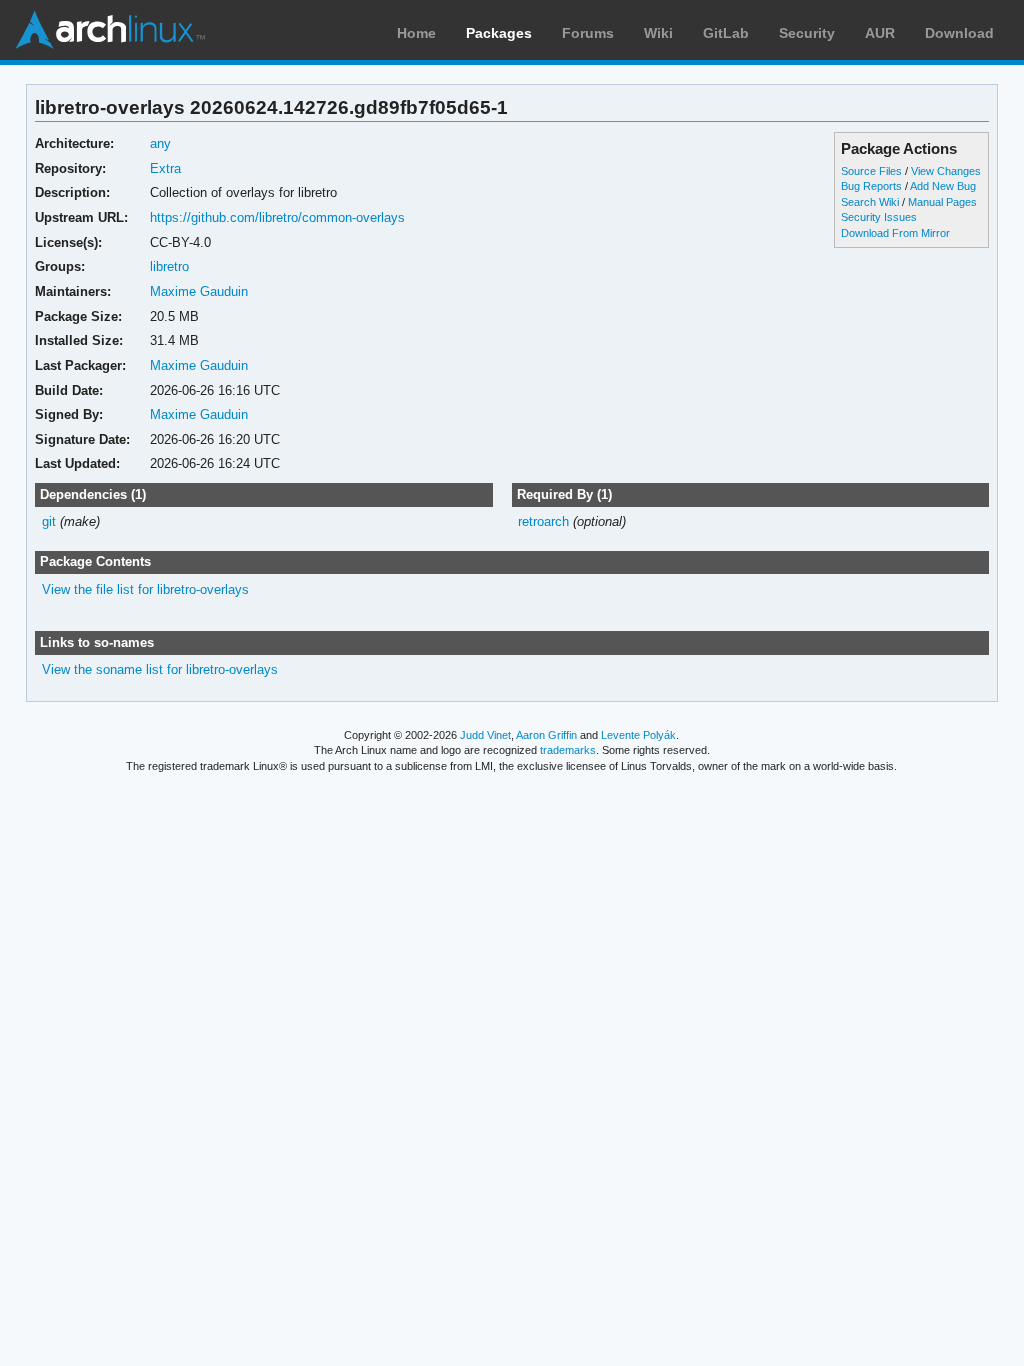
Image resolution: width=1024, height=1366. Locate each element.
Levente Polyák (638, 735)
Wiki (658, 33)
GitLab (726, 33)
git (49, 521)
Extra (165, 168)
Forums (588, 33)
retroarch (543, 521)
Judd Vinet (485, 735)
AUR (880, 33)
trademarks (568, 750)
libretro (169, 266)
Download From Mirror (895, 233)
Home (416, 33)
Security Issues (879, 217)
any (160, 143)
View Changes (946, 171)
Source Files (871, 171)
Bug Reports (871, 186)
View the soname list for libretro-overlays (160, 669)
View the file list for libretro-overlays (145, 589)
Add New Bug (943, 186)
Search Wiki (870, 202)
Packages (499, 33)
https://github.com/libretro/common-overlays (277, 217)
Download (959, 33)
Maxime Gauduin (199, 291)
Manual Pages (942, 202)
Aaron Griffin (546, 735)
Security (807, 33)
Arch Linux (110, 30)
